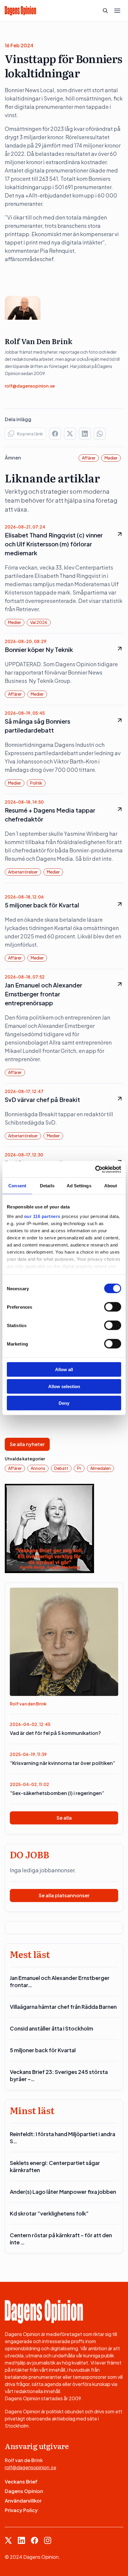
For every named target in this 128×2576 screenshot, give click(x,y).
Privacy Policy (21, 2510)
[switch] (113, 1307)
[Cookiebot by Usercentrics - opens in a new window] (95, 1169)
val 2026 (39, 622)
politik (36, 783)
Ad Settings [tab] (79, 1186)
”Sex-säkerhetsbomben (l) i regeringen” (57, 1793)
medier (111, 458)
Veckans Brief (21, 2482)
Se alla (64, 1818)
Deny (64, 1403)
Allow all (64, 1369)
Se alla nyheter (27, 1444)
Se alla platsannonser (64, 1895)
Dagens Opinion (24, 2491)
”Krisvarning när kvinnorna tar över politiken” (63, 1763)
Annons (38, 1468)
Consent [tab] (17, 1186)
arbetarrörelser (23, 872)
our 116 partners (42, 1216)
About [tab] (111, 1186)
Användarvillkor (23, 2501)
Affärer (89, 458)
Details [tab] (47, 1186)
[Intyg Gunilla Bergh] (49, 1528)
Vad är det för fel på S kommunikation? (55, 1733)
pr (79, 1468)
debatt (61, 1468)
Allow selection (64, 1386)
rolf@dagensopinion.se (30, 386)
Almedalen (100, 1468)
